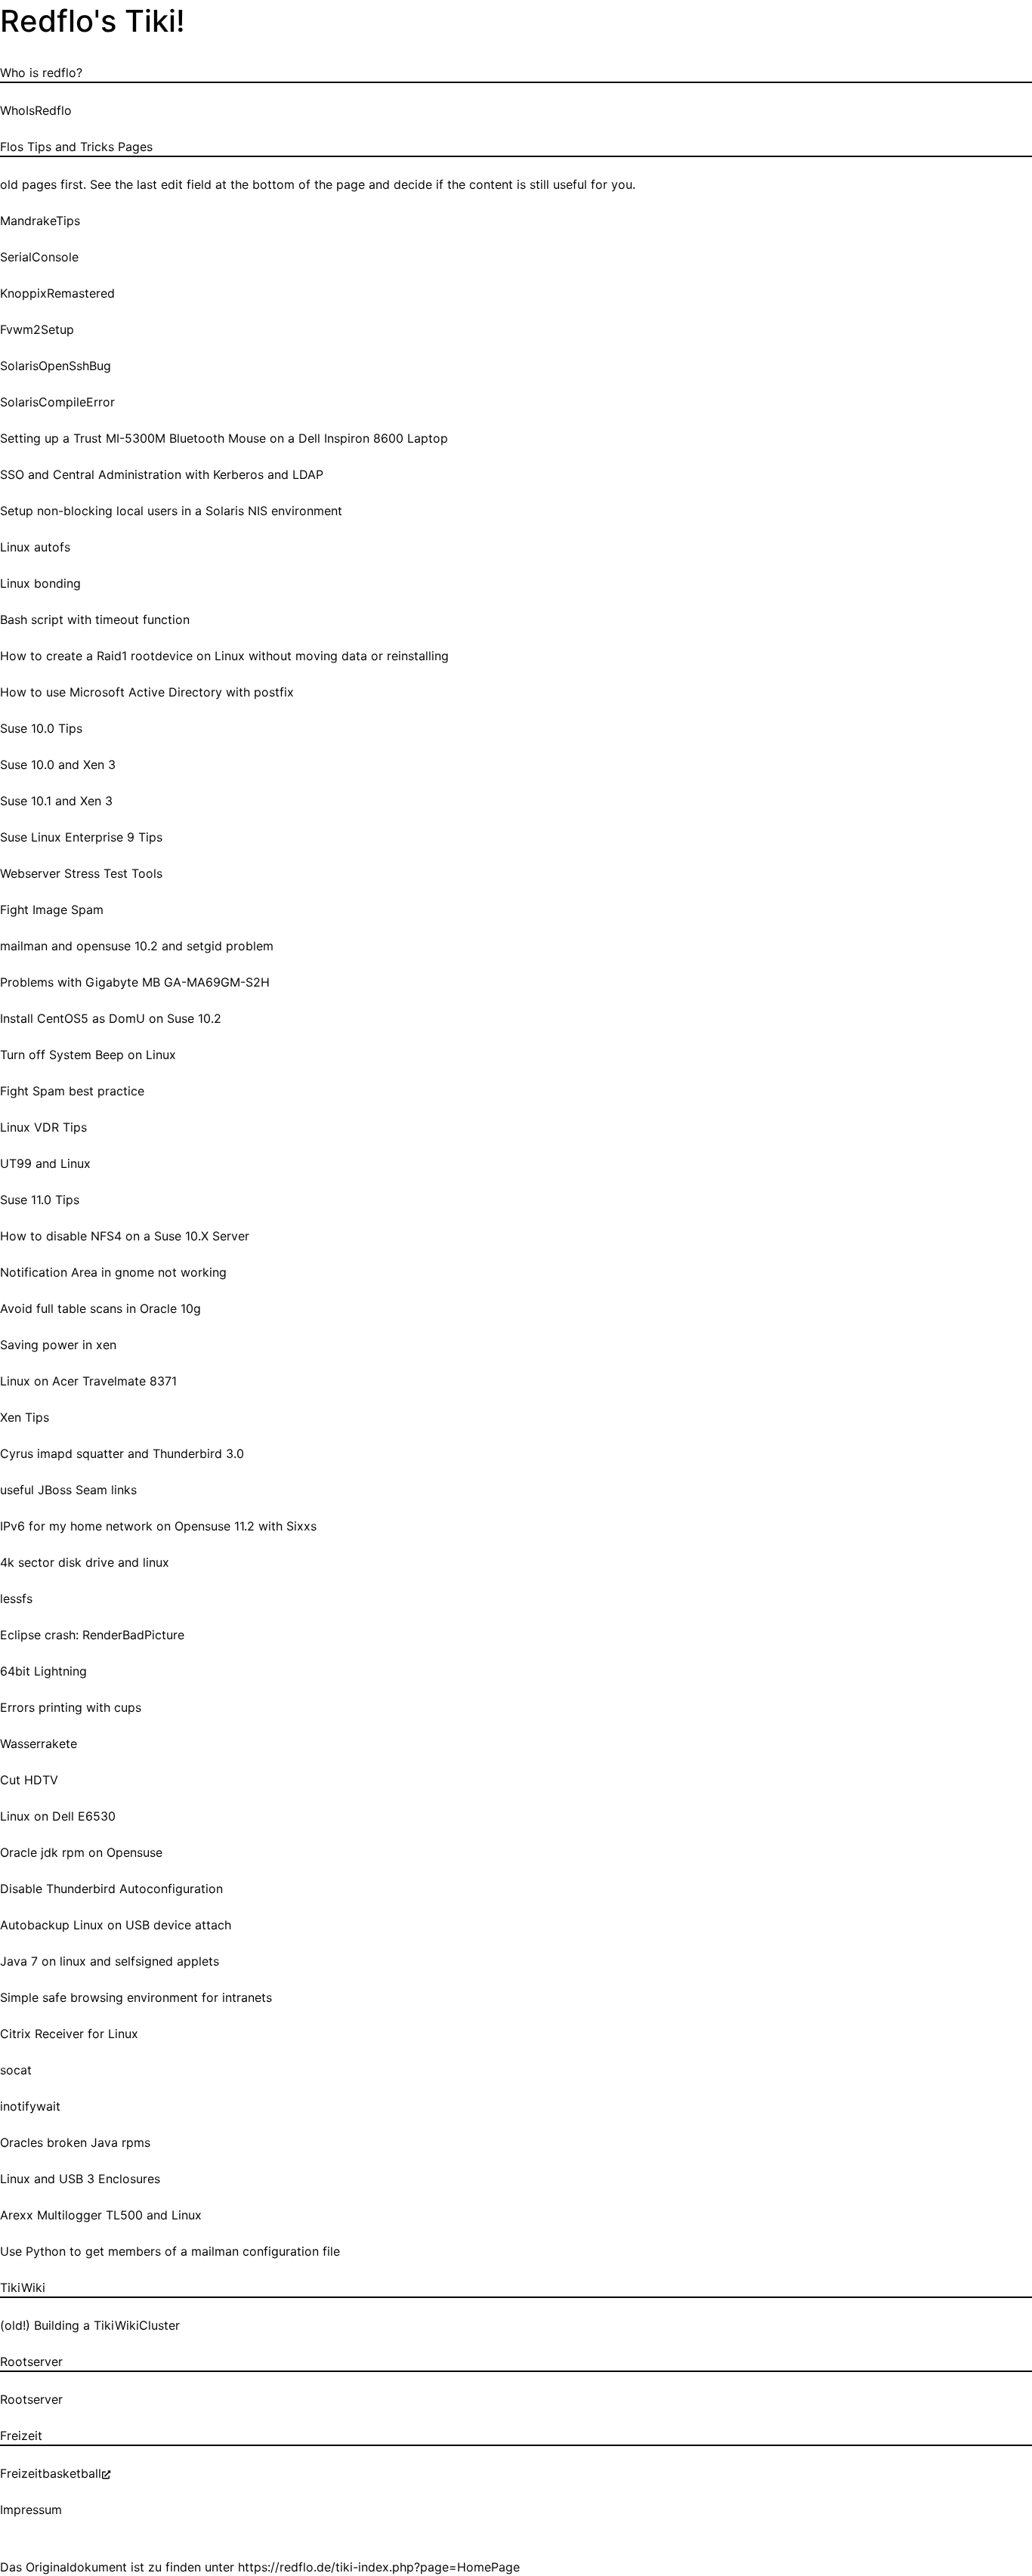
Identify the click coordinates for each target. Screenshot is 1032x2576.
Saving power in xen (58, 1345)
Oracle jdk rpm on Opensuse (81, 1852)
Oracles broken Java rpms (75, 2142)
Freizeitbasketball (51, 2473)
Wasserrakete (39, 1744)
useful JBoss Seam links (68, 1490)
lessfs (16, 1598)
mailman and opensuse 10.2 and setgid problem (137, 946)
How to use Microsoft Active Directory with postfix (147, 692)
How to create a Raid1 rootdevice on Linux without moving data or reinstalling (224, 656)
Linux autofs (35, 547)
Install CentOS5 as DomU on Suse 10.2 (111, 1018)
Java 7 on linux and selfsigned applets (110, 1961)
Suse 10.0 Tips (41, 728)
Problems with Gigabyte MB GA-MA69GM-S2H (135, 982)
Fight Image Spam (52, 910)
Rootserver (31, 2399)
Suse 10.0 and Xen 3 (58, 764)
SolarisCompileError (57, 402)
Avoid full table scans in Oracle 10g (100, 1308)
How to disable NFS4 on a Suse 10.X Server (125, 1236)
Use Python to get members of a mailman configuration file (170, 2251)
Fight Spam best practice (72, 1091)
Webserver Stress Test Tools (81, 873)
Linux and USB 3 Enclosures (80, 2179)
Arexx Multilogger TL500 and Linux (101, 2215)
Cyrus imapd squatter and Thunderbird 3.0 (122, 1453)
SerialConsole (39, 257)
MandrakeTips (40, 221)
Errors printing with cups (71, 1707)
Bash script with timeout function (95, 619)
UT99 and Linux (45, 1163)
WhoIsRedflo (36, 110)
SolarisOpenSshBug (56, 366)
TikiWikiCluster (137, 2325)
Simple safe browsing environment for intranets (136, 1997)
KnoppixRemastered (57, 293)
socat (16, 2070)
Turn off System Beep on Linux (88, 1055)
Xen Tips (25, 1417)
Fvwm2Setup (37, 329)
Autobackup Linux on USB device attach (116, 1925)
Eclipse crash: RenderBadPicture (92, 1635)
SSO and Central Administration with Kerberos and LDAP (162, 474)
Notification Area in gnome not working (113, 1272)
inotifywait (30, 2106)
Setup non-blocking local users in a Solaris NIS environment (171, 511)
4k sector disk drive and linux (85, 1562)
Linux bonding (40, 583)
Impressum (31, 2510)
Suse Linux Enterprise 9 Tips (81, 837)
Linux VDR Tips (43, 1127)
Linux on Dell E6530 (58, 1816)
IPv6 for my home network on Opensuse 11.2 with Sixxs (158, 1526)
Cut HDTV (29, 1780)
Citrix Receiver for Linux (69, 2034)
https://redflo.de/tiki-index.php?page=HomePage (379, 2567)
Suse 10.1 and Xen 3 (56, 801)
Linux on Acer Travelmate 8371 (88, 1381)
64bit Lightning (43, 1671)
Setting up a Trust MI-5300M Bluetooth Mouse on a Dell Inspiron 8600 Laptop (224, 438)
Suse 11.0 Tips (40, 1200)
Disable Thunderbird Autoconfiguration (111, 1889)
